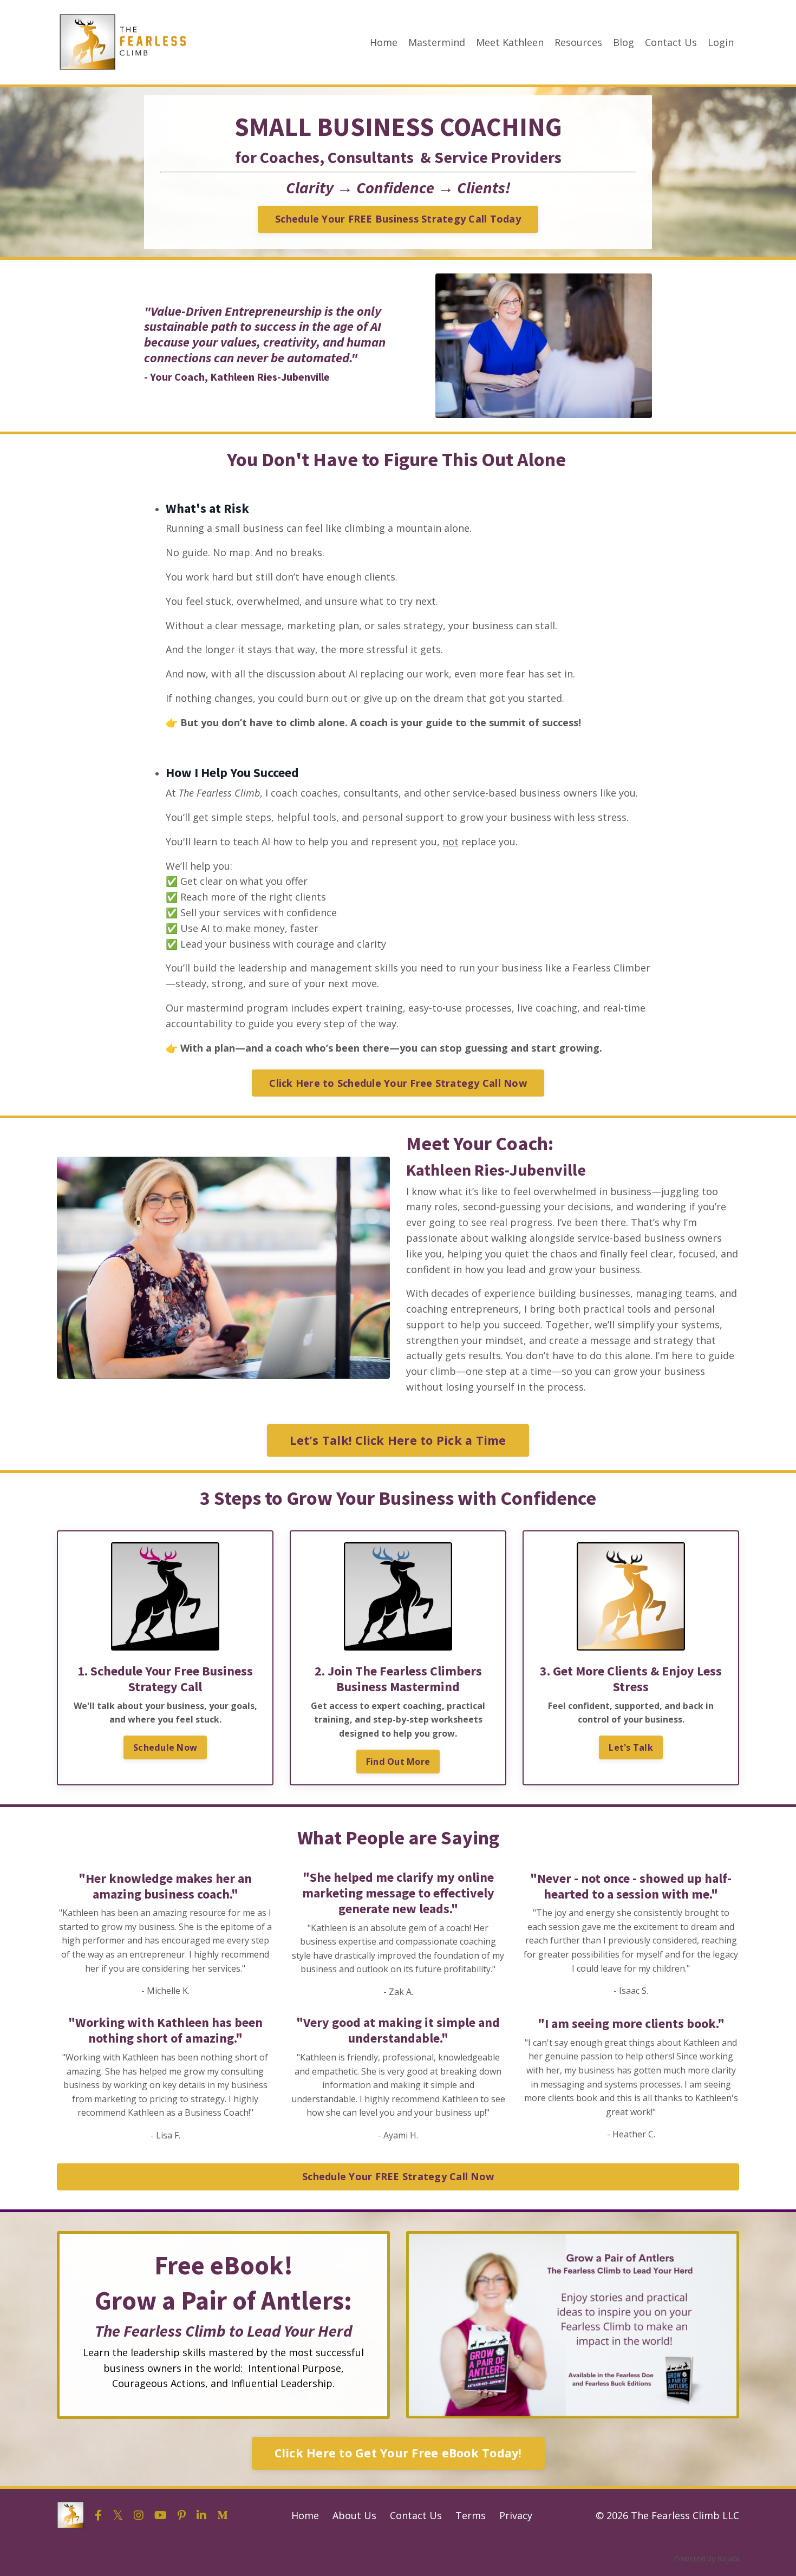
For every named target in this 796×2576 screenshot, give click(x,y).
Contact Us (671, 42)
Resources (578, 42)
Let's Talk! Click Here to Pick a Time (398, 1440)
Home (384, 42)
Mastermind (437, 42)
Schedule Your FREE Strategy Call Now (398, 2176)
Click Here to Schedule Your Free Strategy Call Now (398, 1083)
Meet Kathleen (510, 42)
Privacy (516, 2515)
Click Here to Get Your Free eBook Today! (398, 2453)
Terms (471, 2515)
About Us (354, 2515)
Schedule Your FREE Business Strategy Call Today (398, 219)
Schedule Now (165, 1747)
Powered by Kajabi (706, 2558)
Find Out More (398, 1762)
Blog (624, 42)
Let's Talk (631, 1747)
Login (721, 42)
